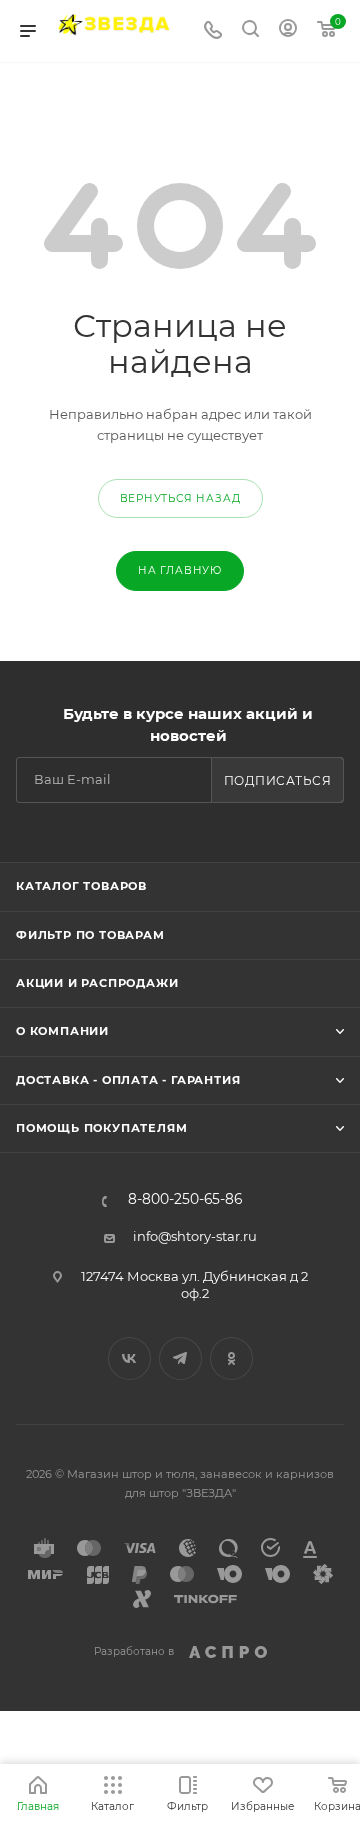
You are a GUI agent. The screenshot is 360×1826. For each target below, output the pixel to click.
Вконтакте (129, 1358)
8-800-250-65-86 (185, 1200)
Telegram (180, 1358)
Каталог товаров (81, 886)
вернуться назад (180, 498)
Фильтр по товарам (90, 935)
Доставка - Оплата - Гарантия (128, 1080)
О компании (62, 1031)
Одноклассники (231, 1358)
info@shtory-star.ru (195, 1236)
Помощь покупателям (101, 1128)
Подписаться (278, 780)
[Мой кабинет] (288, 31)
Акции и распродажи (97, 983)
